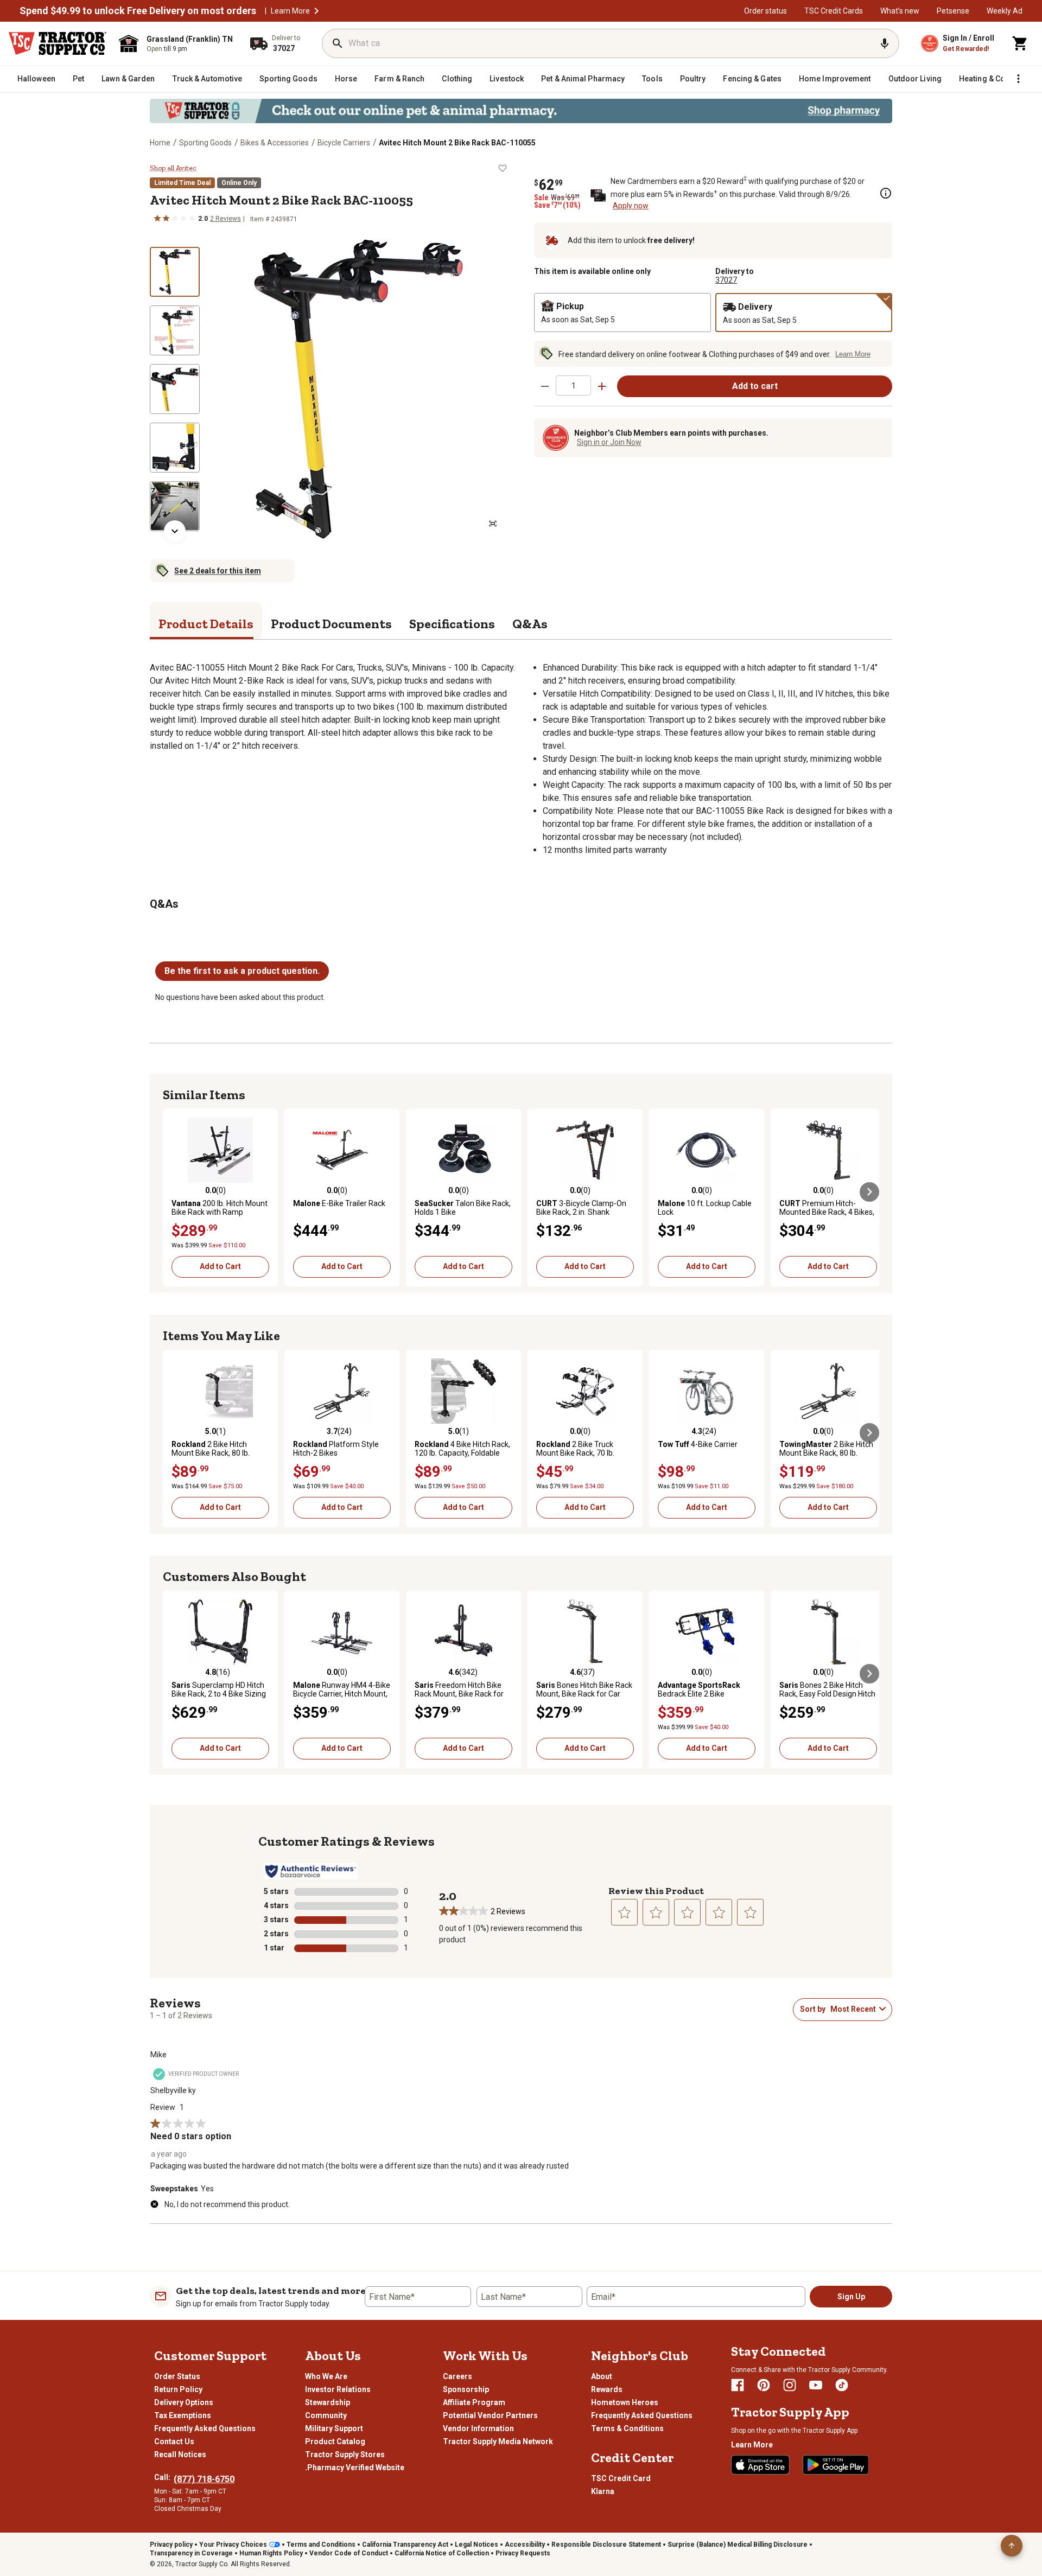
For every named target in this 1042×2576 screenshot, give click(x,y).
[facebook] (738, 2385)
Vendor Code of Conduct (349, 2553)
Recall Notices (180, 2454)
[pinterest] (764, 2385)
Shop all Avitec (173, 168)
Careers (458, 2376)
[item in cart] (1020, 43)
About (602, 2376)
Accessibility (525, 2545)
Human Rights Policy (271, 2553)
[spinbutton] (573, 385)
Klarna (603, 2491)
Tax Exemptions (183, 2415)
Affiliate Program (474, 2402)
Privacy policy (171, 2545)
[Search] (338, 43)
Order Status (177, 2376)
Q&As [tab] (530, 624)
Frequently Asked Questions (205, 2428)
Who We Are (326, 2376)
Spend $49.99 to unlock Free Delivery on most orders (138, 11)
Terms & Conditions (627, 2428)
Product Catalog (335, 2441)
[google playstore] (836, 2465)
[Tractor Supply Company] (58, 43)
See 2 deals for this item (218, 571)
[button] (316, 11)
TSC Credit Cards (834, 11)
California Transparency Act (405, 2545)
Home (160, 143)
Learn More (290, 11)
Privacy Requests (523, 2553)
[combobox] (853, 2009)
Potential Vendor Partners (490, 2415)
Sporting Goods (205, 143)
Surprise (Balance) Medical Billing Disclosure (738, 2545)
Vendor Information (478, 2428)
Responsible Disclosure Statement (606, 2545)
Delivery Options (184, 2402)
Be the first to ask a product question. (242, 971)
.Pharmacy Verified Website (355, 2467)
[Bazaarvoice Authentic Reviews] (311, 1871)
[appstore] (760, 2465)
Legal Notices (476, 2545)
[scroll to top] (1012, 2546)
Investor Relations (338, 2389)
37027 (726, 280)
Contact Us (174, 2441)
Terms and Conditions (321, 2545)
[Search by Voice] (885, 43)
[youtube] (816, 2385)
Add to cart (755, 386)
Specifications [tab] (452, 624)
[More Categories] (1018, 79)
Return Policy (178, 2389)
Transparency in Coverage (191, 2553)
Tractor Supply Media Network (498, 2441)
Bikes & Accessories (275, 143)
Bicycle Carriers (344, 143)
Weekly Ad (1005, 11)
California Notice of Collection (442, 2553)
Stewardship (328, 2402)
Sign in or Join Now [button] (609, 442)
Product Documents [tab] (331, 624)
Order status (765, 11)
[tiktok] (842, 2385)
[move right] (869, 1192)
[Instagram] (790, 2385)
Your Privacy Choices (233, 2545)
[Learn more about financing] (886, 193)
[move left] (173, 1192)
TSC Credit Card (621, 2478)
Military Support (334, 2428)
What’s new (900, 11)
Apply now (631, 206)
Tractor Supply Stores (345, 2454)
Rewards (607, 2389)
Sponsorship (466, 2389)
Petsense (953, 11)
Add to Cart (220, 1266)
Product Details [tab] (206, 624)
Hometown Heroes (625, 2402)
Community (326, 2415)
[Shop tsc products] (521, 111)
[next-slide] (175, 531)
